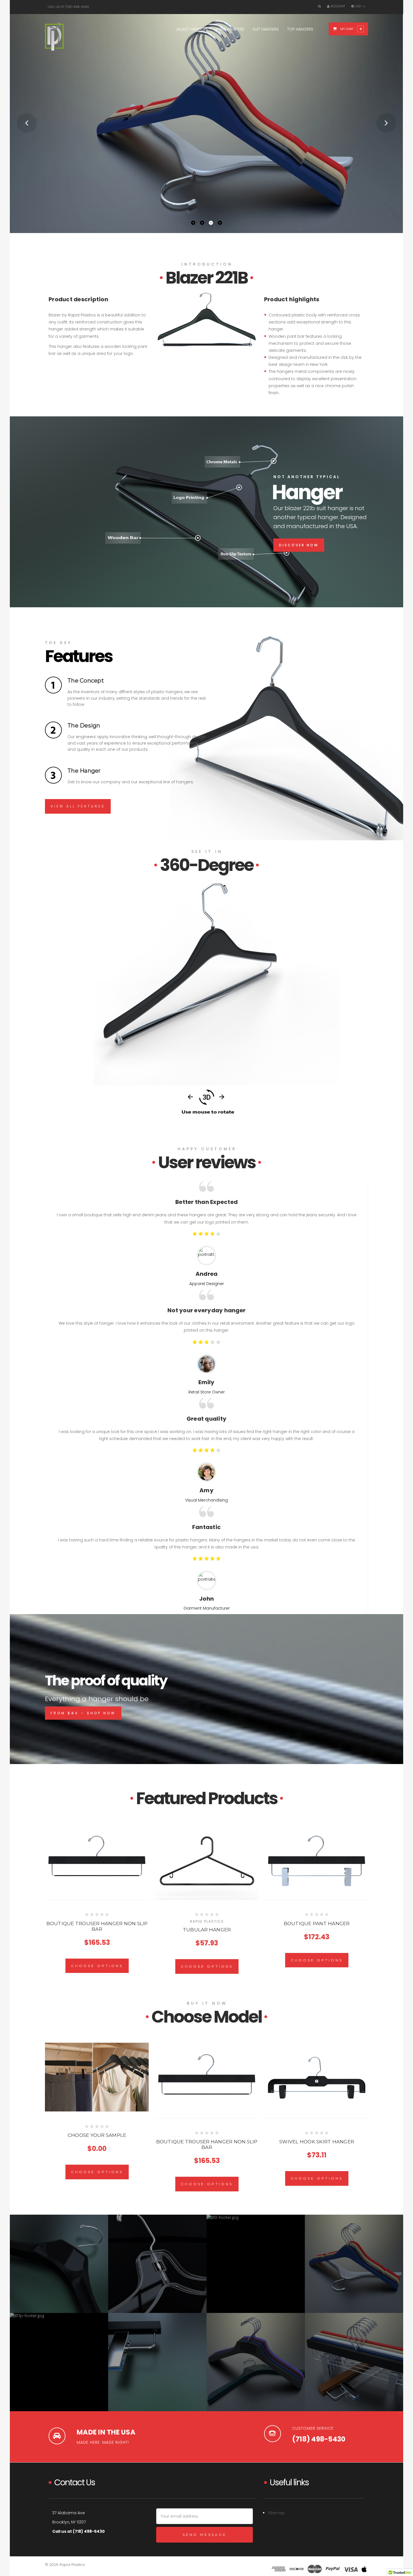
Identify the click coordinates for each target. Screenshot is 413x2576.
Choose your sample (97, 2135)
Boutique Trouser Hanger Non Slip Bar (97, 1926)
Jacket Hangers (192, 29)
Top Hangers (300, 29)
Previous (27, 123)
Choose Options (97, 1966)
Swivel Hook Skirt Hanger (317, 2142)
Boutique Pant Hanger (317, 1924)
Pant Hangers (230, 29)
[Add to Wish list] (98, 1856)
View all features (78, 806)
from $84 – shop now (83, 1713)
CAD (358, 6)
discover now (299, 545)
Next (386, 123)
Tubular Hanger (207, 1930)
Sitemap (276, 2513)
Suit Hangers (266, 29)
